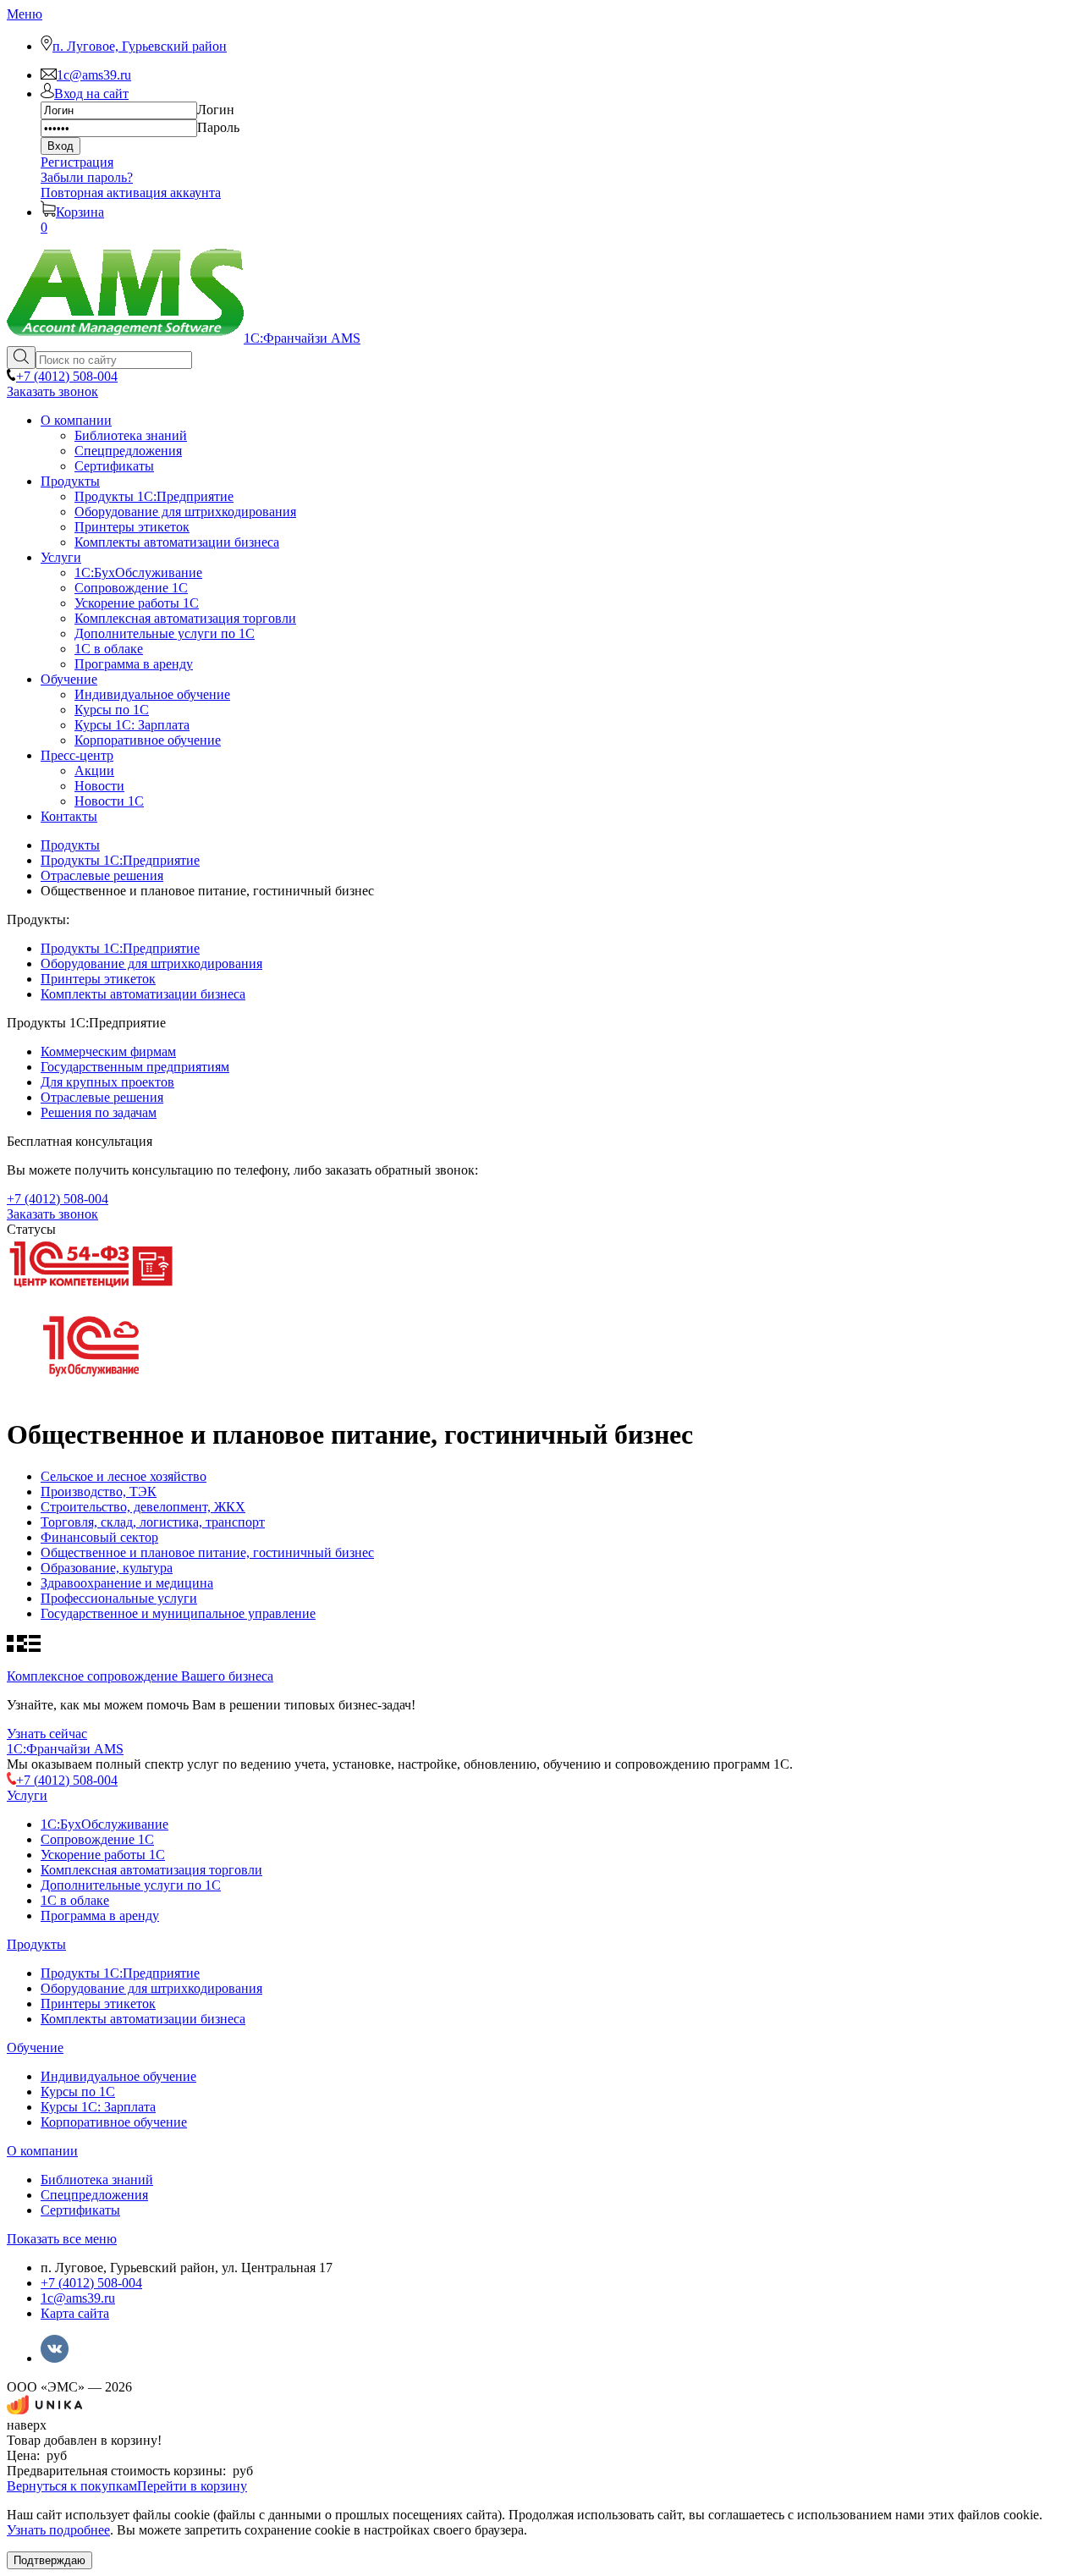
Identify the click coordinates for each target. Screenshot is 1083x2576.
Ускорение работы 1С (103, 1855)
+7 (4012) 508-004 (91, 2283)
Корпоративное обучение (114, 2122)
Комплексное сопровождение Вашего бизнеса (140, 1676)
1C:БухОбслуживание (104, 1824)
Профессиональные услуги (119, 1598)
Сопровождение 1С (97, 1839)
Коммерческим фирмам (108, 1051)
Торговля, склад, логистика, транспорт (153, 1522)
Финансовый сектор (99, 1537)
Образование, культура (107, 1568)
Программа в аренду (100, 1915)
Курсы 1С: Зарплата (98, 2107)
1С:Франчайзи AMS (65, 1749)
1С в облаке (75, 1900)
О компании (42, 2151)
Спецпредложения (94, 2195)
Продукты (36, 1944)
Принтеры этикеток (98, 979)
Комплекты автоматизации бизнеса (143, 994)
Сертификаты (80, 2210)
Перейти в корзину (192, 2486)
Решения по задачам (99, 1112)
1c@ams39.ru (78, 2298)
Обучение (35, 2048)
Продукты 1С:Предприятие (120, 948)
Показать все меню (62, 2239)
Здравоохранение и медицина (127, 1583)
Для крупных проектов (107, 1082)
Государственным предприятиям (135, 1067)
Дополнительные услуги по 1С (131, 1885)
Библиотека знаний (97, 2180)
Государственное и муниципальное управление (178, 1613)
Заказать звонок (52, 391)
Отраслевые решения (102, 1097)
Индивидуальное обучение (118, 2076)
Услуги (27, 1795)
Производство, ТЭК (99, 1492)
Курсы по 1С (78, 2092)
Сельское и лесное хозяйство (124, 1476)
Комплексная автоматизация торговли (151, 1870)
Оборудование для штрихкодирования (151, 963)
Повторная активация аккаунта (131, 193)
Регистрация (77, 162)
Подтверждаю (49, 2560)
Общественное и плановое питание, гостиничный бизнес (207, 1552)
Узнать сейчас (47, 1734)
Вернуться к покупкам (72, 2486)
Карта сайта (75, 2313)
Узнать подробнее (58, 2530)
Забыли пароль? (87, 177)
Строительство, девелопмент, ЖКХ (143, 1507)
